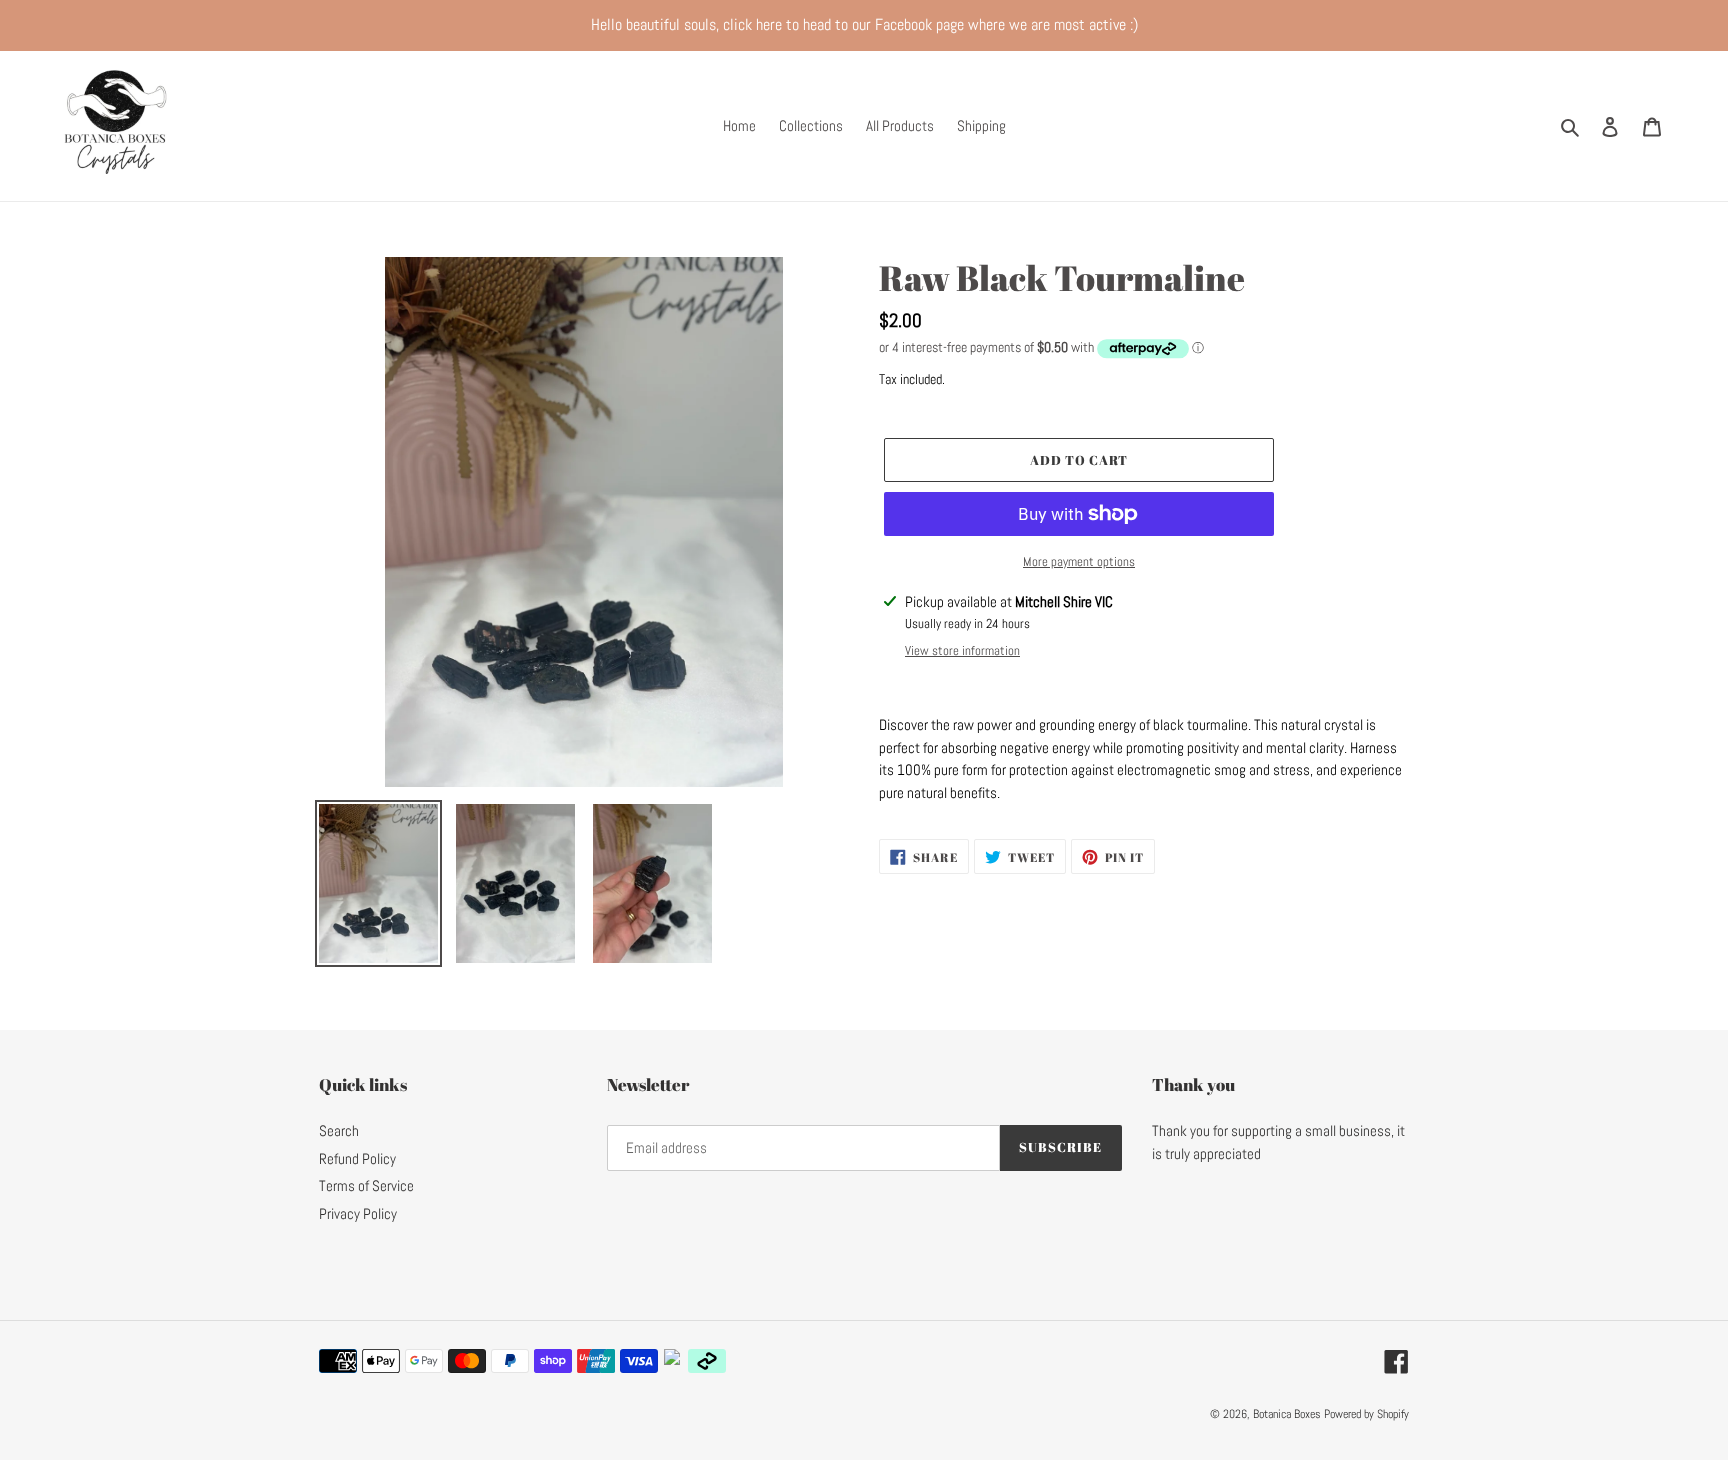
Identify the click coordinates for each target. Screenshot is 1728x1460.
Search (339, 1130)
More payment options (1079, 561)
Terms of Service (366, 1185)
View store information (962, 650)
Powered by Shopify (1366, 1414)
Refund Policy (357, 1158)
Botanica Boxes (1288, 1414)
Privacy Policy (358, 1213)
